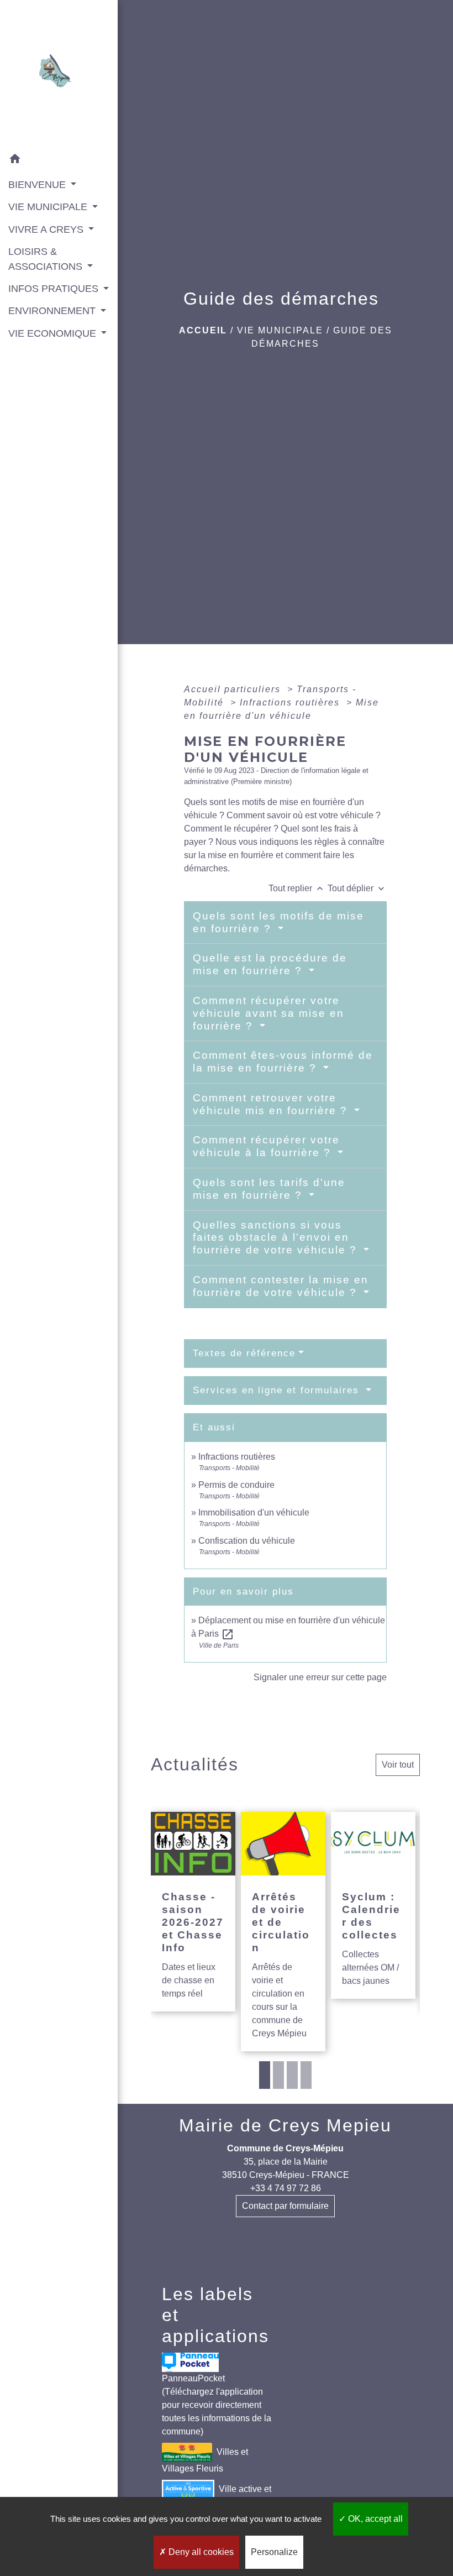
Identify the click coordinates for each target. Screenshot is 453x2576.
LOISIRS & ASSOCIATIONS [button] (47, 259)
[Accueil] (59, 74)
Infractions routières (291, 702)
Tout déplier (357, 888)
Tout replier (297, 888)
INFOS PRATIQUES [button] (55, 289)
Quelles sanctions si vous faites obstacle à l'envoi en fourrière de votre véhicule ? (277, 1238)
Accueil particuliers (234, 689)
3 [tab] (292, 2075)
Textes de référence (244, 1353)
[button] (59, 161)
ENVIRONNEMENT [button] (53, 311)
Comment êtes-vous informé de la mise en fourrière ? (283, 1062)
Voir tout (398, 1765)
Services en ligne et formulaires (278, 1390)
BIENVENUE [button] (38, 185)
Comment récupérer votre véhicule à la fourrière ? (266, 1146)
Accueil (203, 330)
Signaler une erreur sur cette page (320, 1677)
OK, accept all (374, 2519)
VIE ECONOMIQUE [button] (54, 333)
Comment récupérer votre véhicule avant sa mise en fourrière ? (268, 1013)
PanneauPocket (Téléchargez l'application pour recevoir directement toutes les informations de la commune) (217, 2405)
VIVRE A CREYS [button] (47, 229)
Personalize (274, 2552)
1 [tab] (265, 2075)
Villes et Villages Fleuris (205, 2460)
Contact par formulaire (285, 2206)
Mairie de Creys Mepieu (285, 2125)
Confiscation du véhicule (247, 1541)
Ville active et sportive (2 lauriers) (217, 2497)
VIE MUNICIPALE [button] (49, 207)
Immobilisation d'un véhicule (254, 1512)
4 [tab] (306, 2075)
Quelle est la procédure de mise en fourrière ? (270, 964)
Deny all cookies (200, 2552)
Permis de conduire (236, 1485)
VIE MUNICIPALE (280, 330)
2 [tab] (278, 2075)
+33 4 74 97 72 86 (286, 2188)
